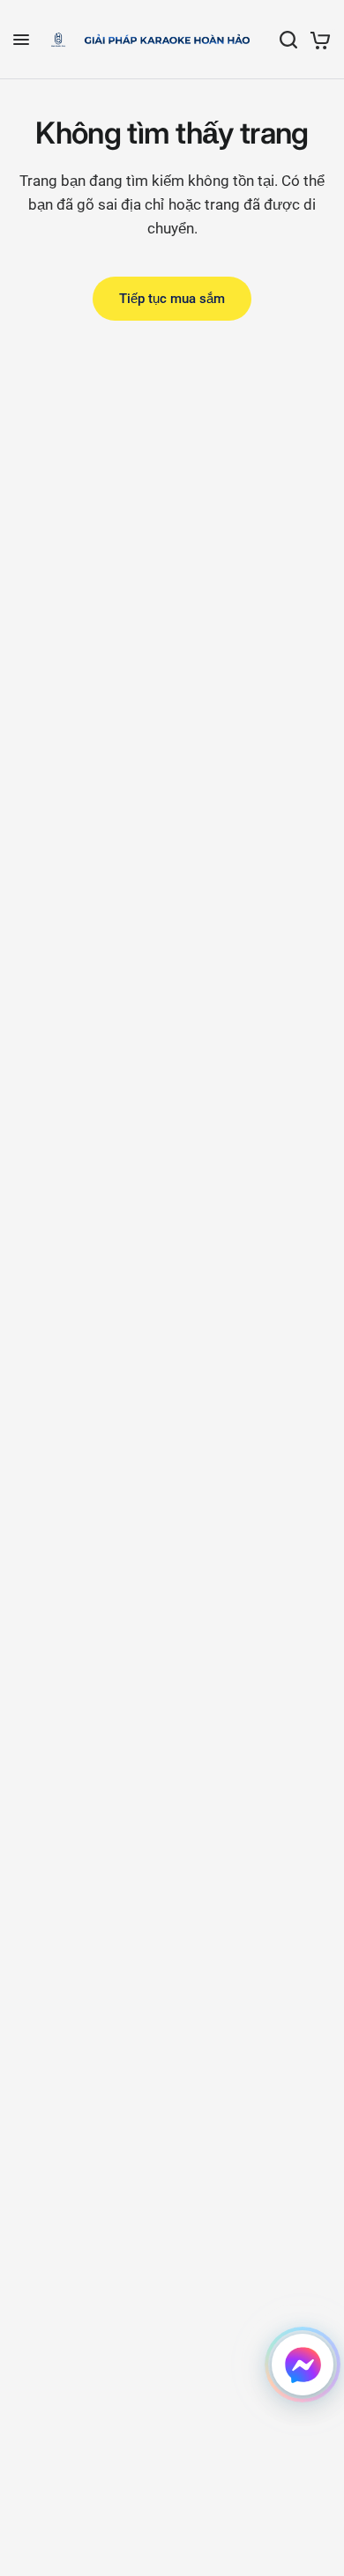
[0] (317, 40)
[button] (303, 2365)
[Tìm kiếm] (288, 40)
